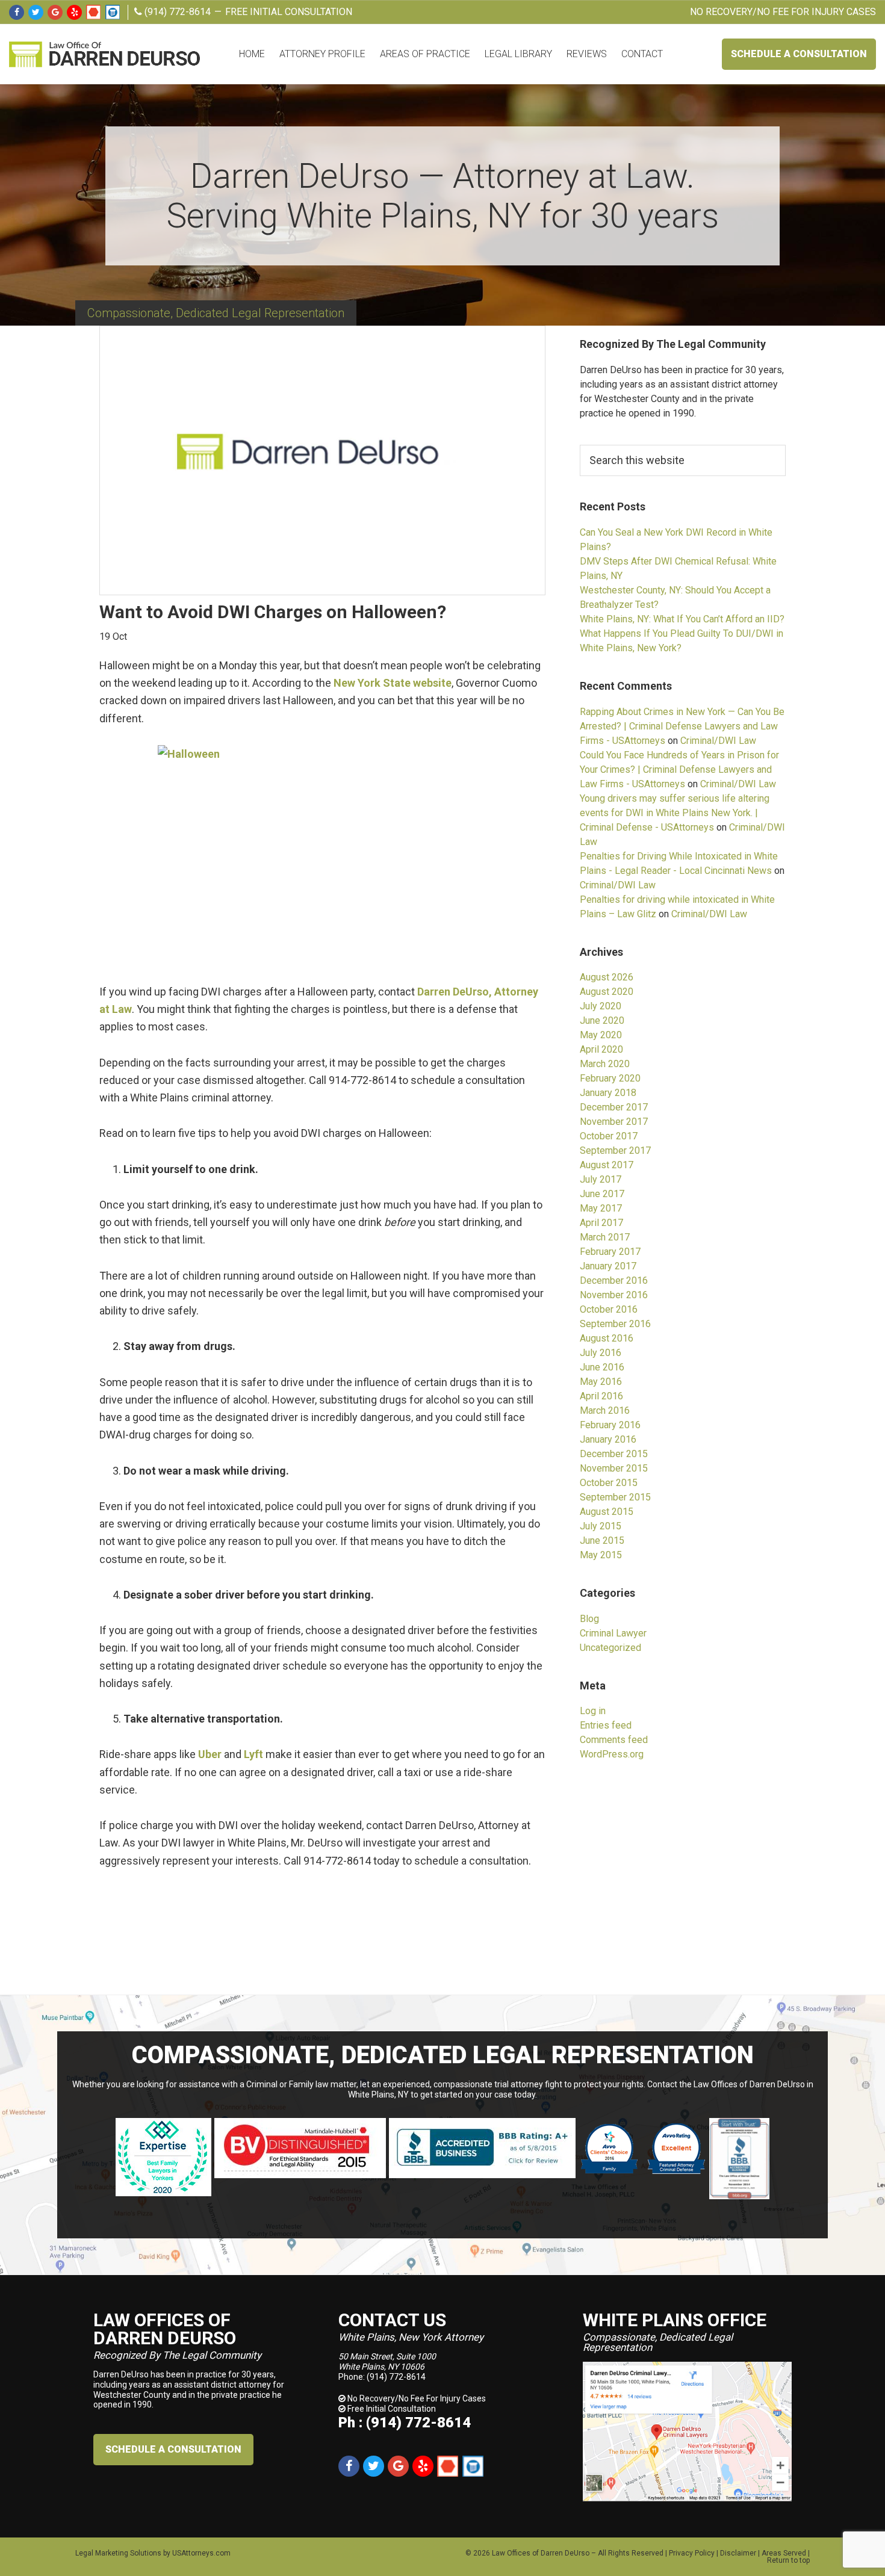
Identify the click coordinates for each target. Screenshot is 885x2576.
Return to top (788, 2560)
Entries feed (606, 1725)
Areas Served (784, 2553)
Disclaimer (738, 2553)
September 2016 (615, 1324)
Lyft (253, 1754)
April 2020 (601, 1049)
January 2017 (608, 1266)
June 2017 (602, 1194)
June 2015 (602, 1540)
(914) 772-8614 (176, 12)
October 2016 (609, 1309)
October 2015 (609, 1483)
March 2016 (605, 1410)
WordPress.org (612, 1754)
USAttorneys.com (201, 2553)
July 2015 (601, 1526)
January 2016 (608, 1439)
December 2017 (614, 1107)
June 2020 (602, 1020)
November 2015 (614, 1468)
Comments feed (614, 1740)
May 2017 (601, 1208)
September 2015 (615, 1497)
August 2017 (607, 1165)
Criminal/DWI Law (718, 741)
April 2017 (601, 1223)
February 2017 (610, 1252)
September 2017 (615, 1150)
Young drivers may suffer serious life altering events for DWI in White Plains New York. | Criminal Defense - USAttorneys (675, 813)
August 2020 (607, 992)
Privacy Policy (692, 2553)
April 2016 (601, 1396)
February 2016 (610, 1425)
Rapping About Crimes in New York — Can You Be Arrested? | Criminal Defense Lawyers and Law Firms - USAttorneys (682, 726)
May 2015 (601, 1555)
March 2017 (605, 1237)
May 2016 (601, 1382)
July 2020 (601, 1006)
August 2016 (607, 1338)
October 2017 (609, 1136)
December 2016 (614, 1280)
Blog (589, 1619)
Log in (593, 1711)
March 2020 (605, 1064)
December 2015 (614, 1454)
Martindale (93, 12)
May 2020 (601, 1035)
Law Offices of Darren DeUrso (541, 2553)
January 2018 (608, 1093)
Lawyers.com (113, 12)
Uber (210, 1754)
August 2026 (607, 977)
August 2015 (607, 1512)
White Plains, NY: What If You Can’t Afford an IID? (682, 619)
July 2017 (601, 1179)
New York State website (393, 683)
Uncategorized (610, 1648)
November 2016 (614, 1295)
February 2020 (610, 1078)
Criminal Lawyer (613, 1633)
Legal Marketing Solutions (118, 2553)
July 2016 (601, 1353)
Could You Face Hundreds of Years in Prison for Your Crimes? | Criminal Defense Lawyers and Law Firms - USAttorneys (679, 769)
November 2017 (614, 1122)
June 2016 (602, 1367)
